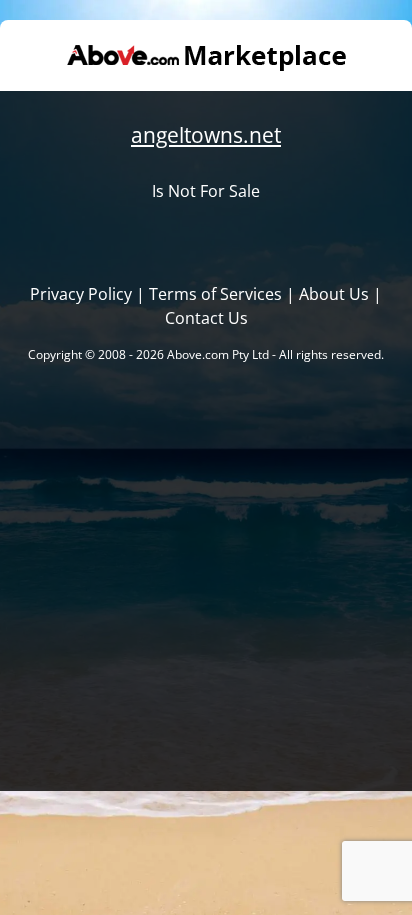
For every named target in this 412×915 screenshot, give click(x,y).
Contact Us (206, 318)
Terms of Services (215, 294)
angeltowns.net (206, 135)
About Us (334, 294)
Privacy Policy (81, 294)
